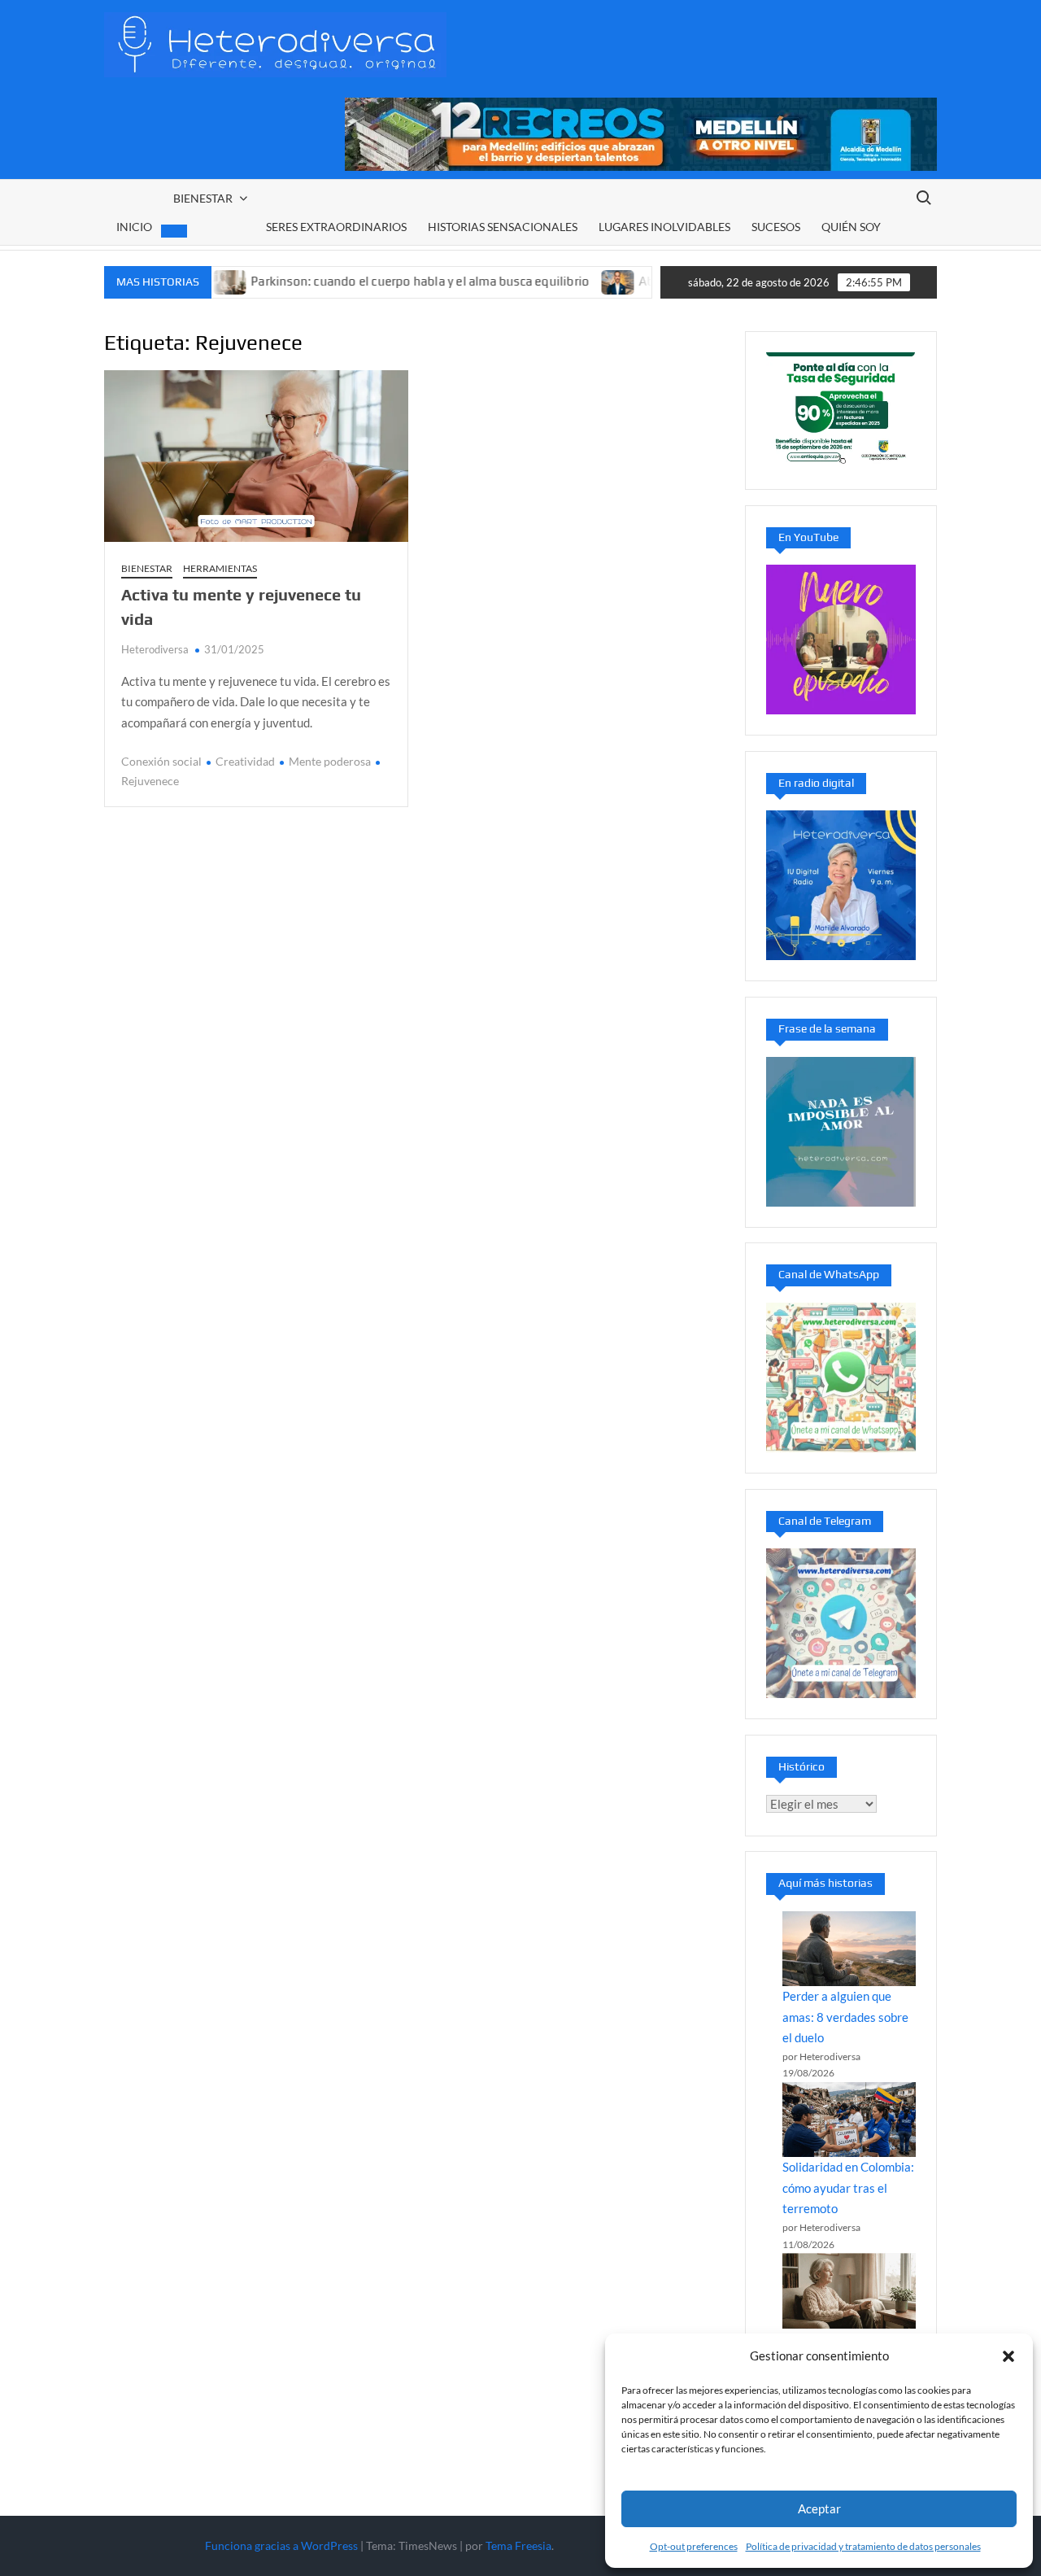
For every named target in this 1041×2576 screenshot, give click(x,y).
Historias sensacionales (503, 227)
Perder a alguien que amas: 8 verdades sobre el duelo (845, 2017)
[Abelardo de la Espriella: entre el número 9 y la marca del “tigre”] (562, 281)
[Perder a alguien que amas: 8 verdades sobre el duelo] (849, 1949)
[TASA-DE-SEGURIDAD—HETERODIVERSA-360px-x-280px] (841, 408)
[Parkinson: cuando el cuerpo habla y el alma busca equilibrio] (849, 2290)
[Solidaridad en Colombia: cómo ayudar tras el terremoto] (849, 2120)
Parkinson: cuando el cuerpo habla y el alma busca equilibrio (363, 281)
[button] (1008, 2356)
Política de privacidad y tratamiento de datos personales (863, 2546)
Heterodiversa (155, 649)
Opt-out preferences (694, 2546)
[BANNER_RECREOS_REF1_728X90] (641, 133)
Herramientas (220, 568)
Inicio (134, 227)
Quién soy (851, 227)
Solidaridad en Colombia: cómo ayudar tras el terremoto (848, 2187)
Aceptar (819, 2508)
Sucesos (776, 227)
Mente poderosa (330, 761)
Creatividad (245, 761)
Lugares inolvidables (664, 227)
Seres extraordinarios (336, 227)
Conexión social (161, 761)
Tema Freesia (518, 2545)
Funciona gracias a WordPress (281, 2545)
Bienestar (203, 198)
